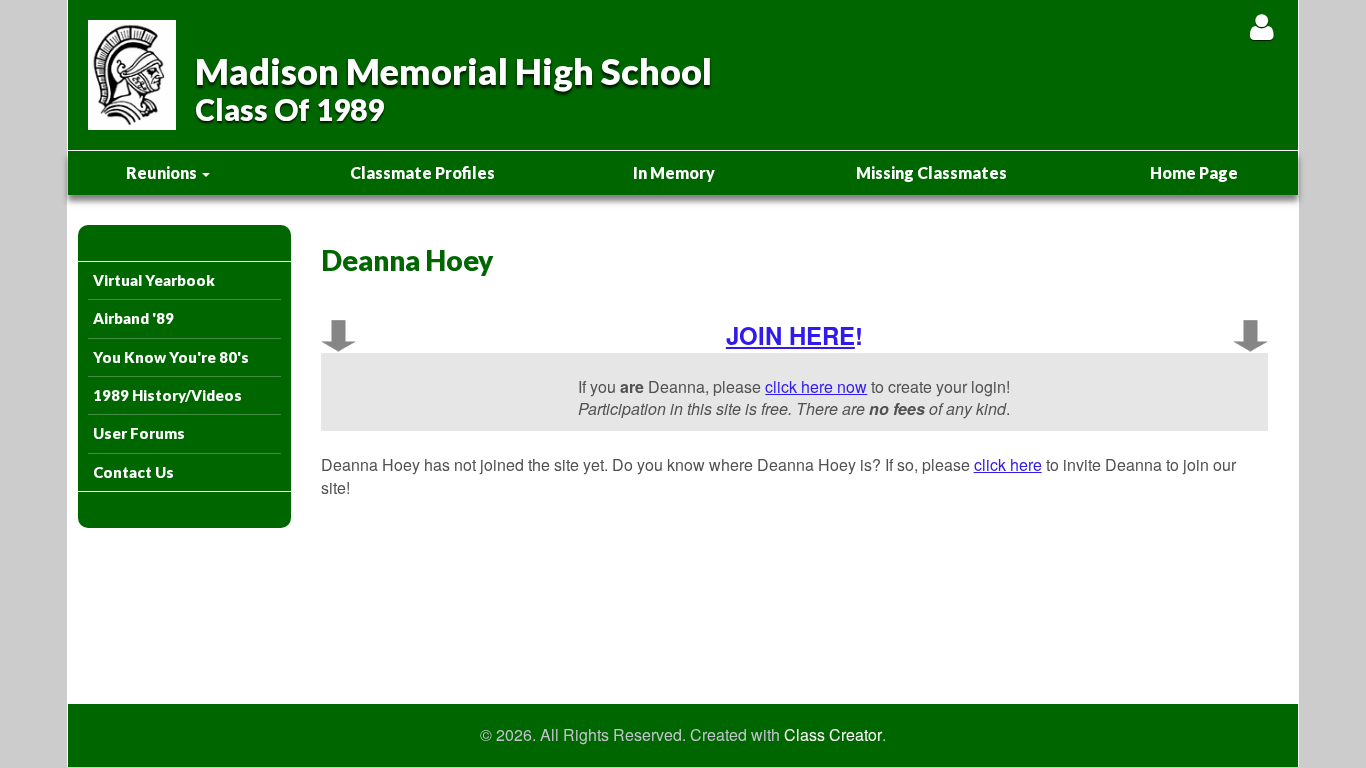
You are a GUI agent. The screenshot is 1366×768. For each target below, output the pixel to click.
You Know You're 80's (171, 357)
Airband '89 (133, 318)
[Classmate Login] (1261, 26)
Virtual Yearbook (154, 280)
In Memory (674, 172)
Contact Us (133, 472)
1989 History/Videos (167, 395)
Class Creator (833, 735)
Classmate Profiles (422, 172)
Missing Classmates (931, 172)
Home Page (1194, 172)
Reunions (163, 172)
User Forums (139, 433)
